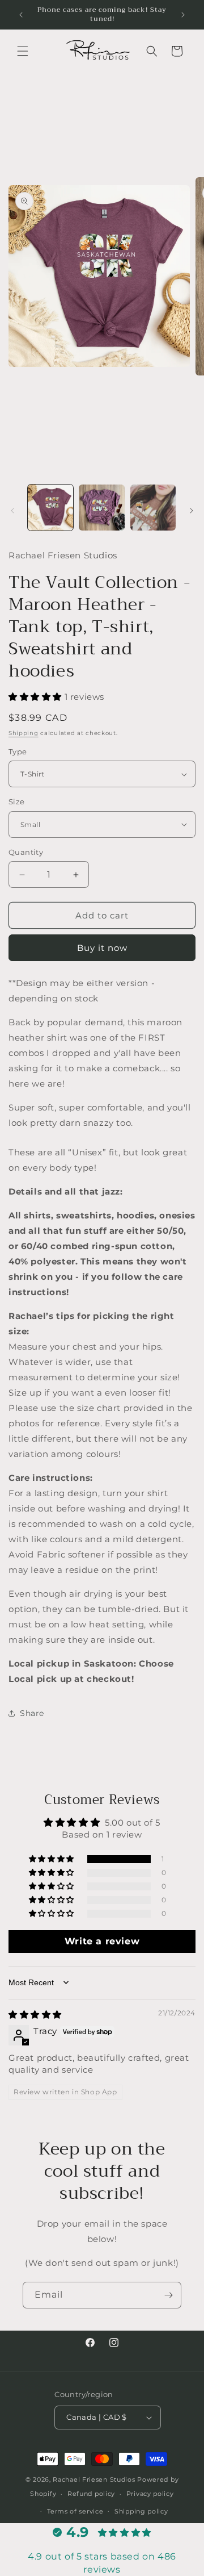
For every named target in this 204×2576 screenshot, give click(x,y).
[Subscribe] (168, 2295)
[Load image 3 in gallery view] (153, 507)
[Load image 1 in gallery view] (50, 507)
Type (18, 751)
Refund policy (91, 2494)
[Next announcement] (183, 15)
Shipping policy (141, 2511)
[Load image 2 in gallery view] (101, 507)
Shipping (24, 733)
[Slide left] (12, 511)
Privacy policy (150, 2494)
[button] (23, 51)
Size (17, 801)
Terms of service (75, 2511)
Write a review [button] (102, 1941)
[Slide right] (192, 511)
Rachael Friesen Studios (94, 2479)
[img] (35, 2015)
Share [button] (32, 1713)
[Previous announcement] (21, 15)
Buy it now (102, 948)
